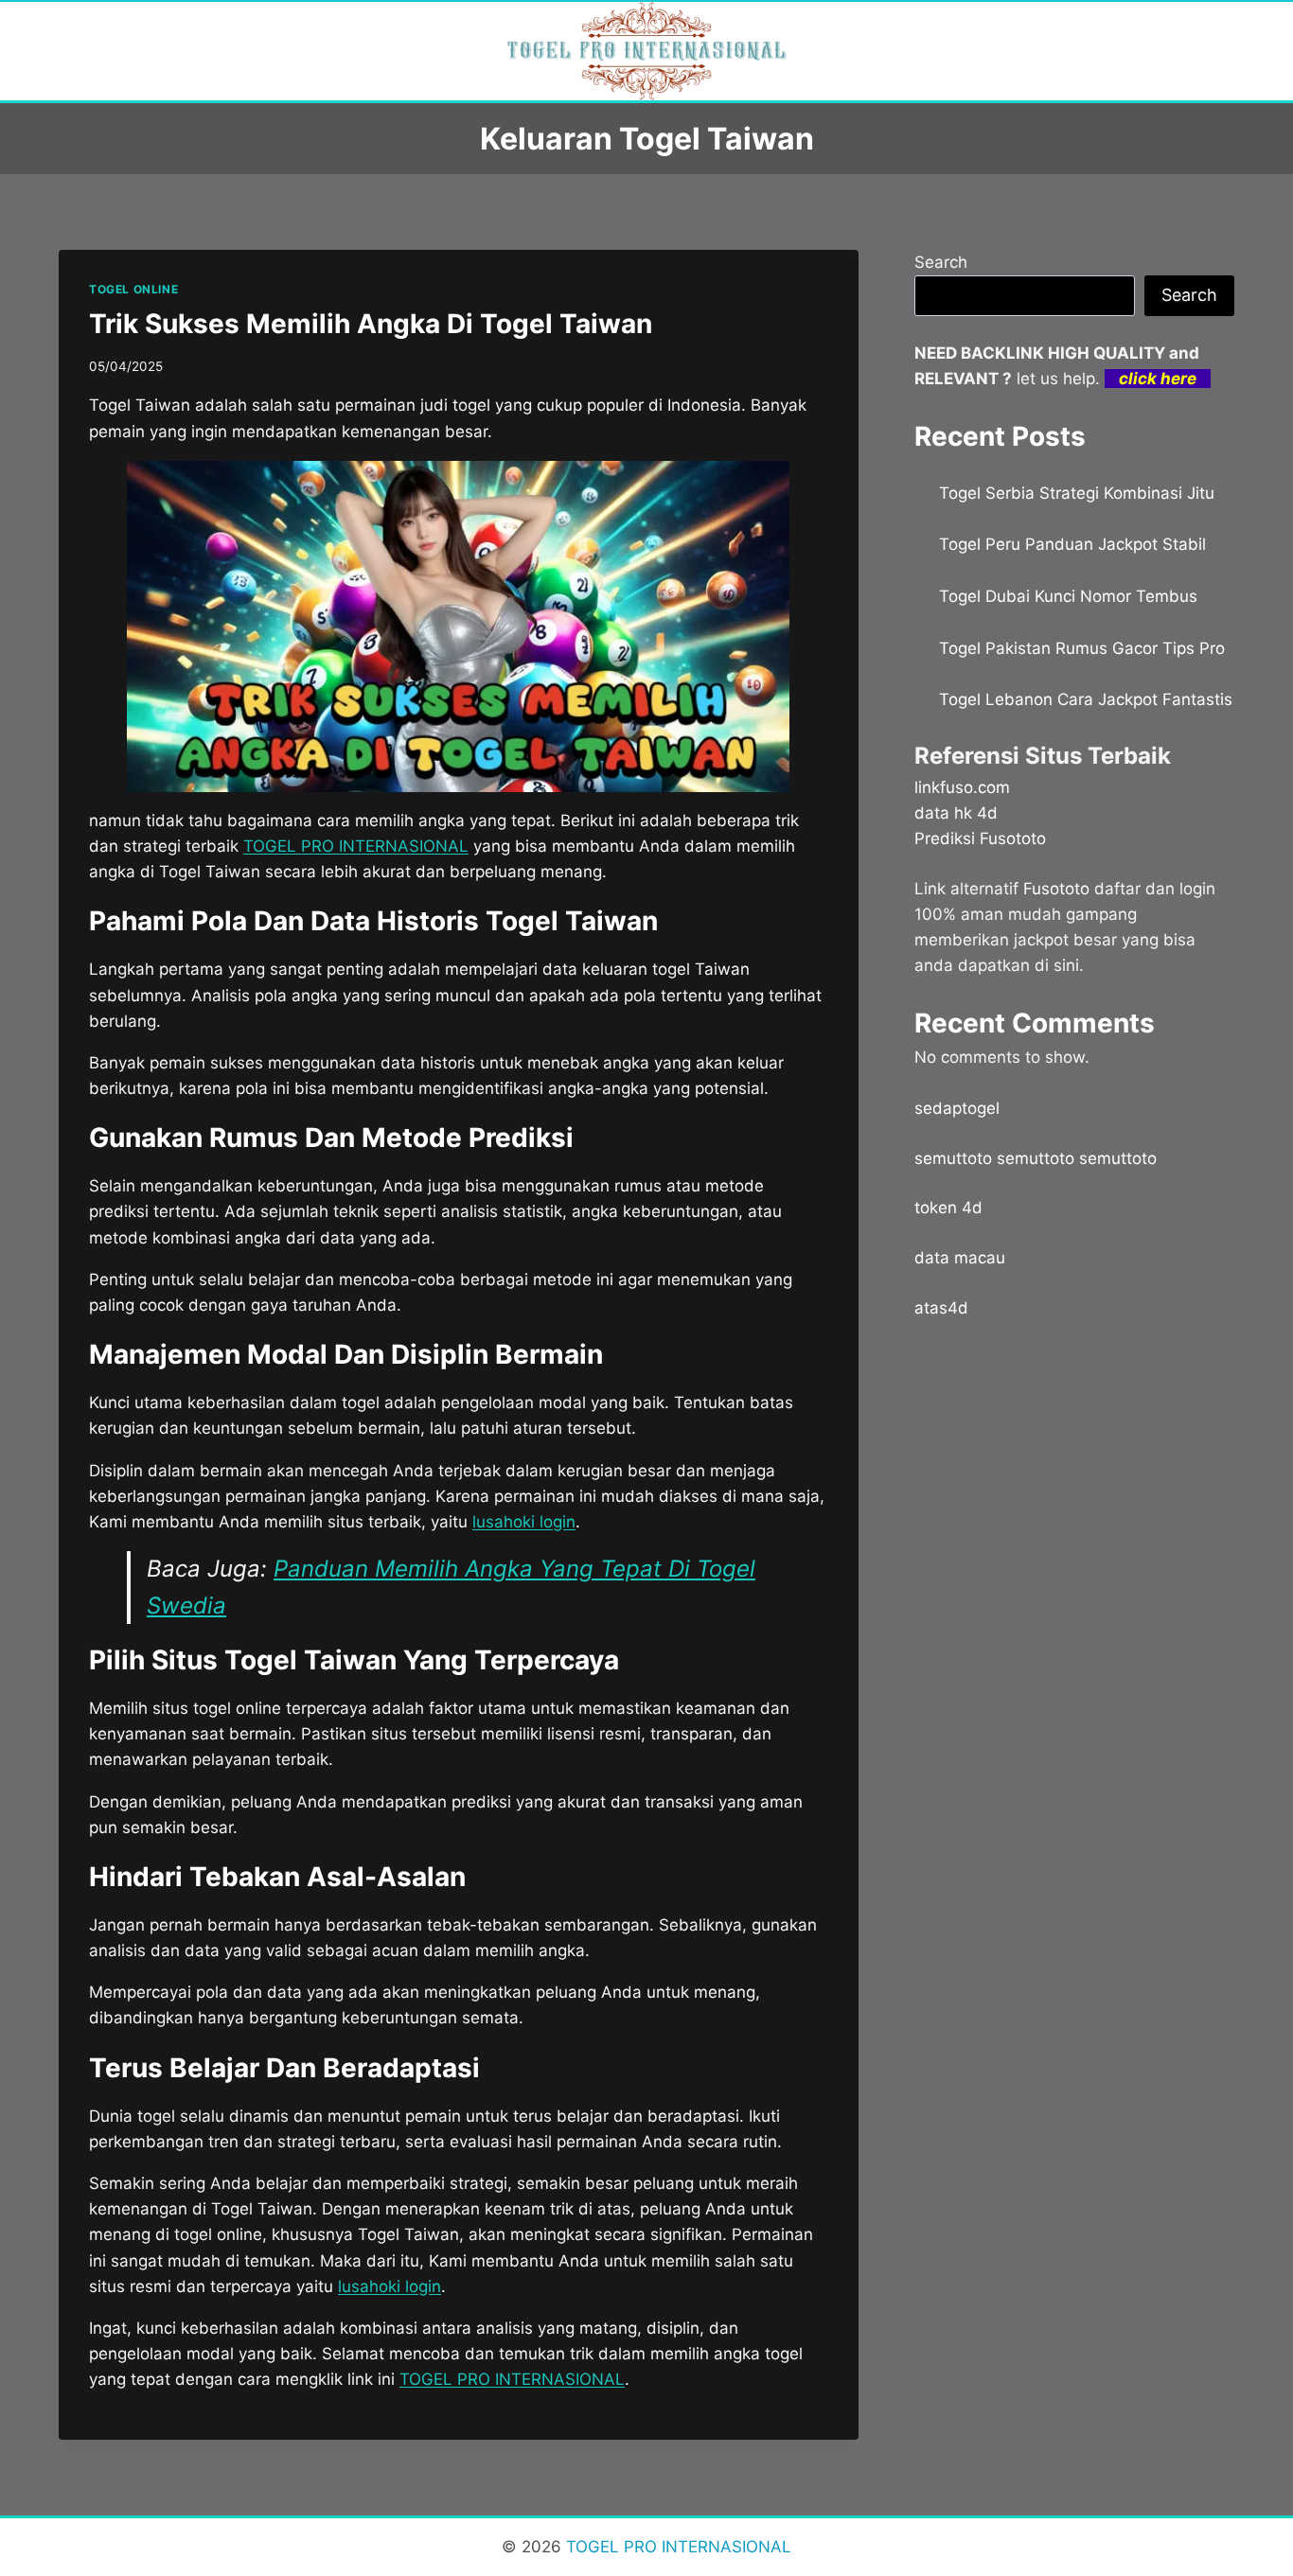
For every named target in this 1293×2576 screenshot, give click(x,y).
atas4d (941, 1308)
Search (941, 262)
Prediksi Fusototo (980, 838)
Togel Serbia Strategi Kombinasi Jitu (1077, 493)
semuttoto (953, 1158)
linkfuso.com (962, 787)
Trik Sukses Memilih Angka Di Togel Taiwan (371, 324)
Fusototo (1056, 889)
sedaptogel (957, 1108)
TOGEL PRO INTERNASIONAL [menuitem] (356, 846)
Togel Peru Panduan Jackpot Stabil (1072, 544)
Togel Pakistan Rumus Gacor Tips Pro (1082, 648)
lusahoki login (524, 1522)
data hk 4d (956, 813)
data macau (960, 1258)
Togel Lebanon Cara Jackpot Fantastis (1086, 699)
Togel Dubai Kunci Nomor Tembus (1068, 596)
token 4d (948, 1208)
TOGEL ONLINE (133, 289)
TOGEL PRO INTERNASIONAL (512, 2379)
